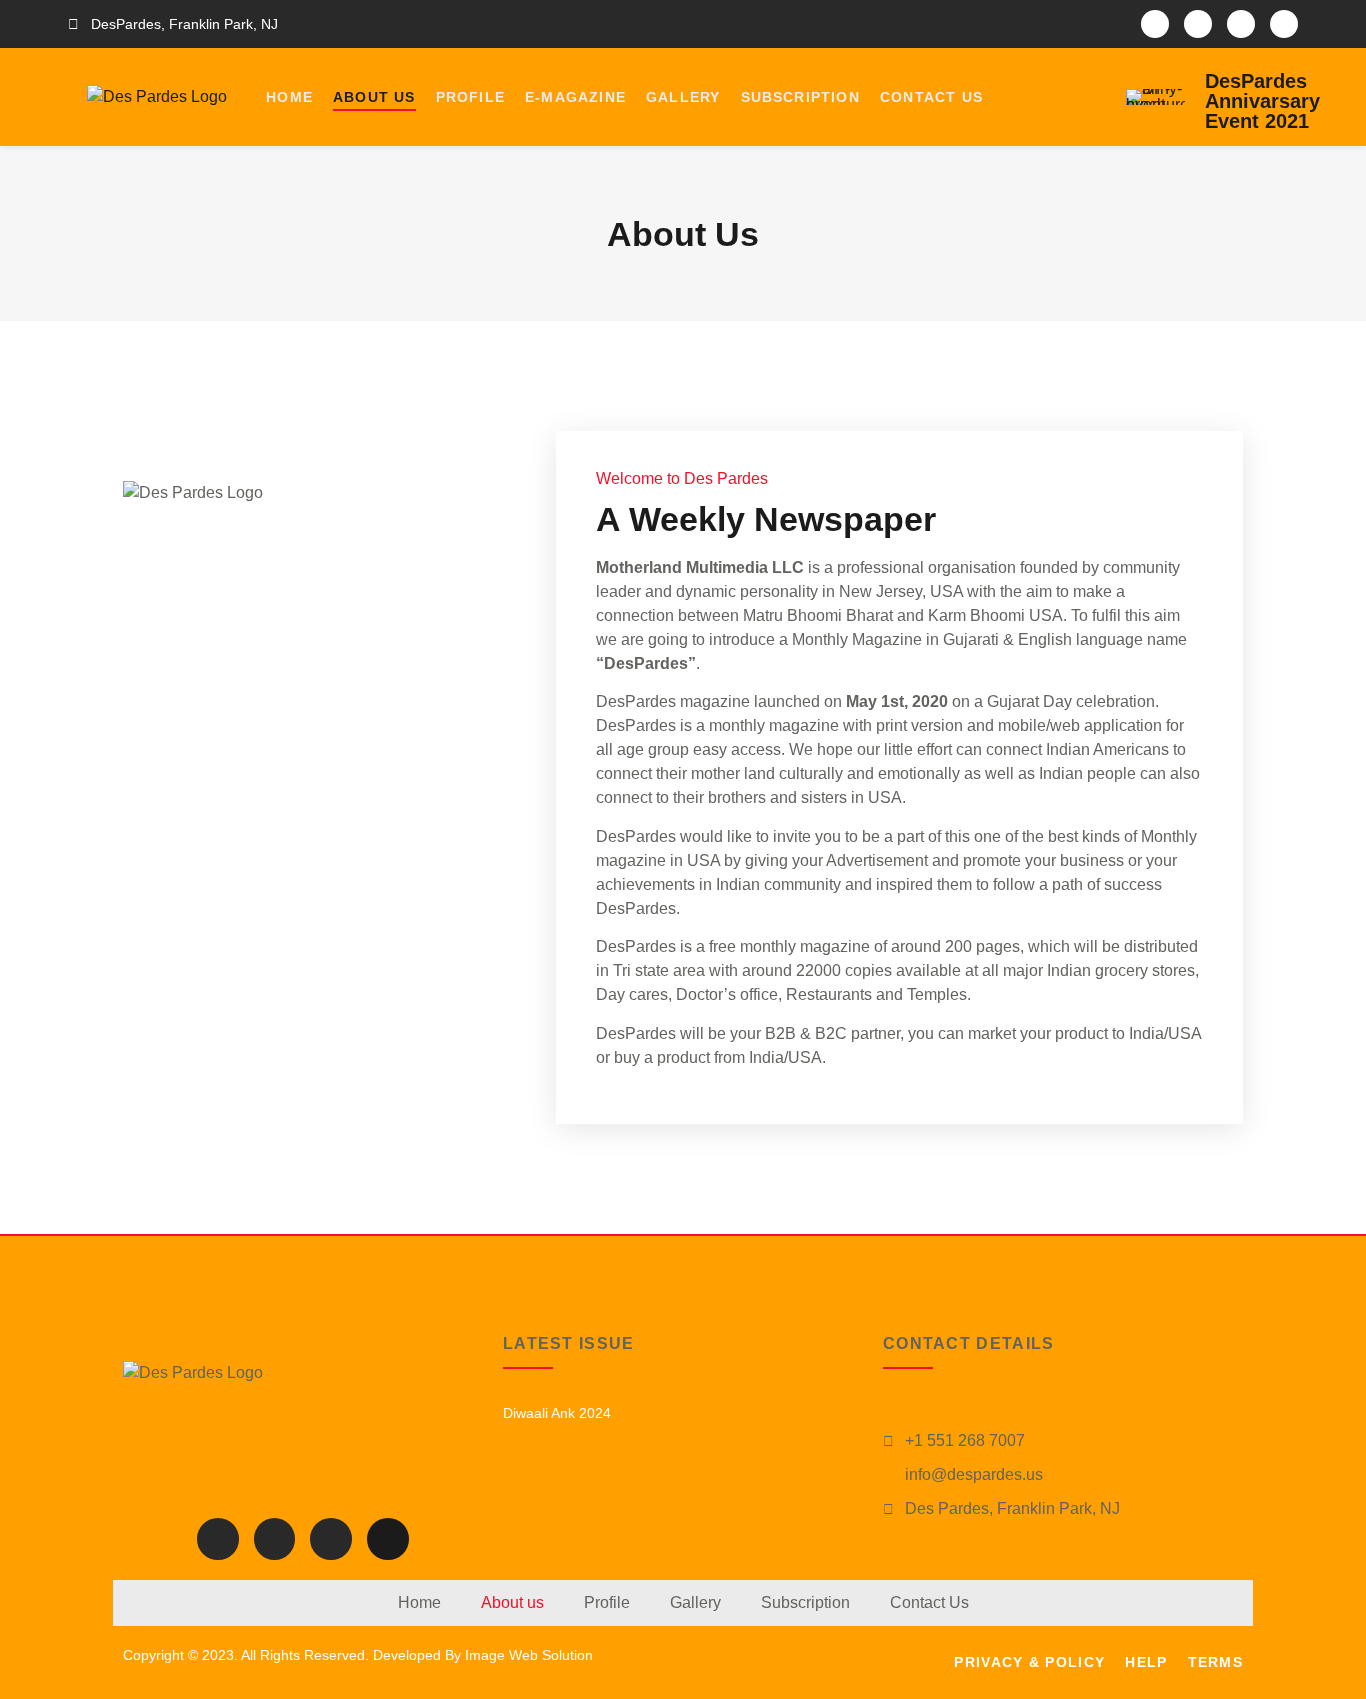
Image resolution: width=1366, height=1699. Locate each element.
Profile (470, 97)
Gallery (683, 97)
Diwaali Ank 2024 (557, 1413)
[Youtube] (1284, 24)
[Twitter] (1198, 24)
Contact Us (931, 97)
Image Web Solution (529, 1655)
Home (289, 97)
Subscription (800, 97)
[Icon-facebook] (1155, 24)
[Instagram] (1241, 24)
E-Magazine (575, 97)
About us (374, 97)
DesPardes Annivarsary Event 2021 (1262, 101)
